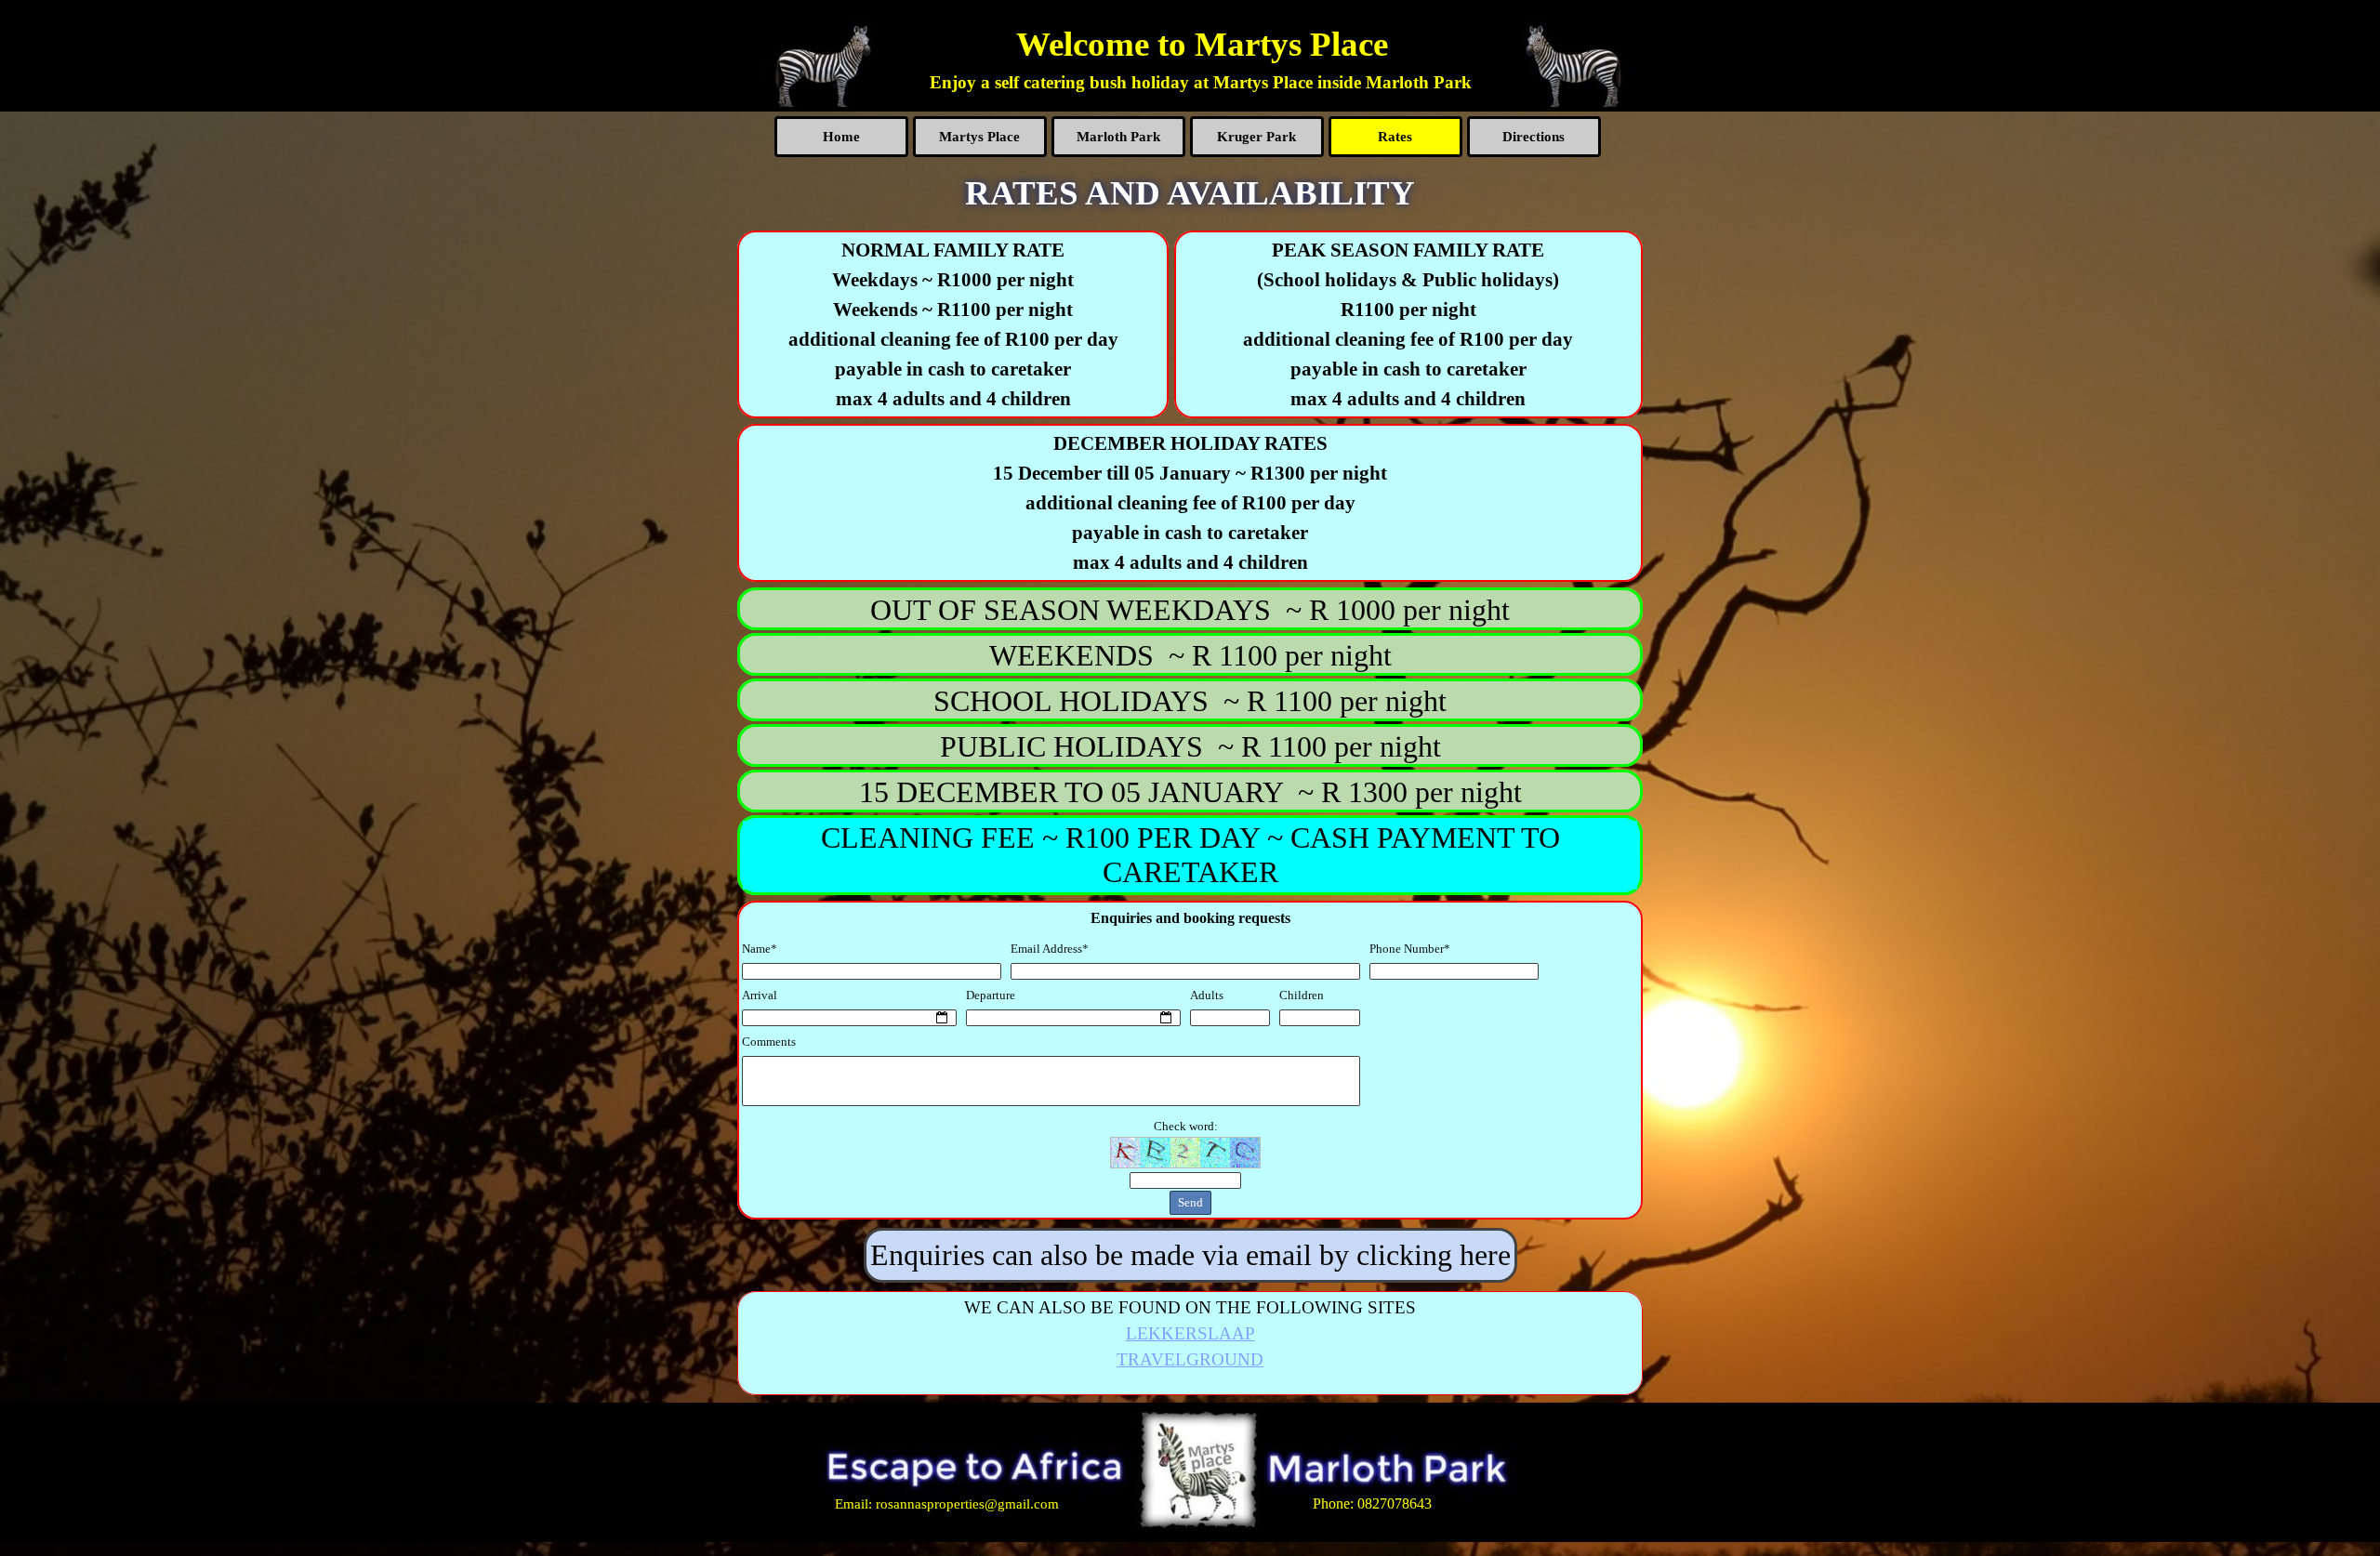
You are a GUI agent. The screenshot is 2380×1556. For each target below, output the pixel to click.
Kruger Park (1256, 137)
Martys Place (979, 137)
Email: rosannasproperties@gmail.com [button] (947, 1503)
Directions (1534, 137)
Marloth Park (1118, 137)
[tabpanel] (1201, 83)
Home (841, 137)
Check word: (1186, 1126)
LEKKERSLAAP (1190, 1333)
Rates (1395, 137)
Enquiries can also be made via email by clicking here (1190, 1255)
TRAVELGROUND (1190, 1359)
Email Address (1050, 949)
